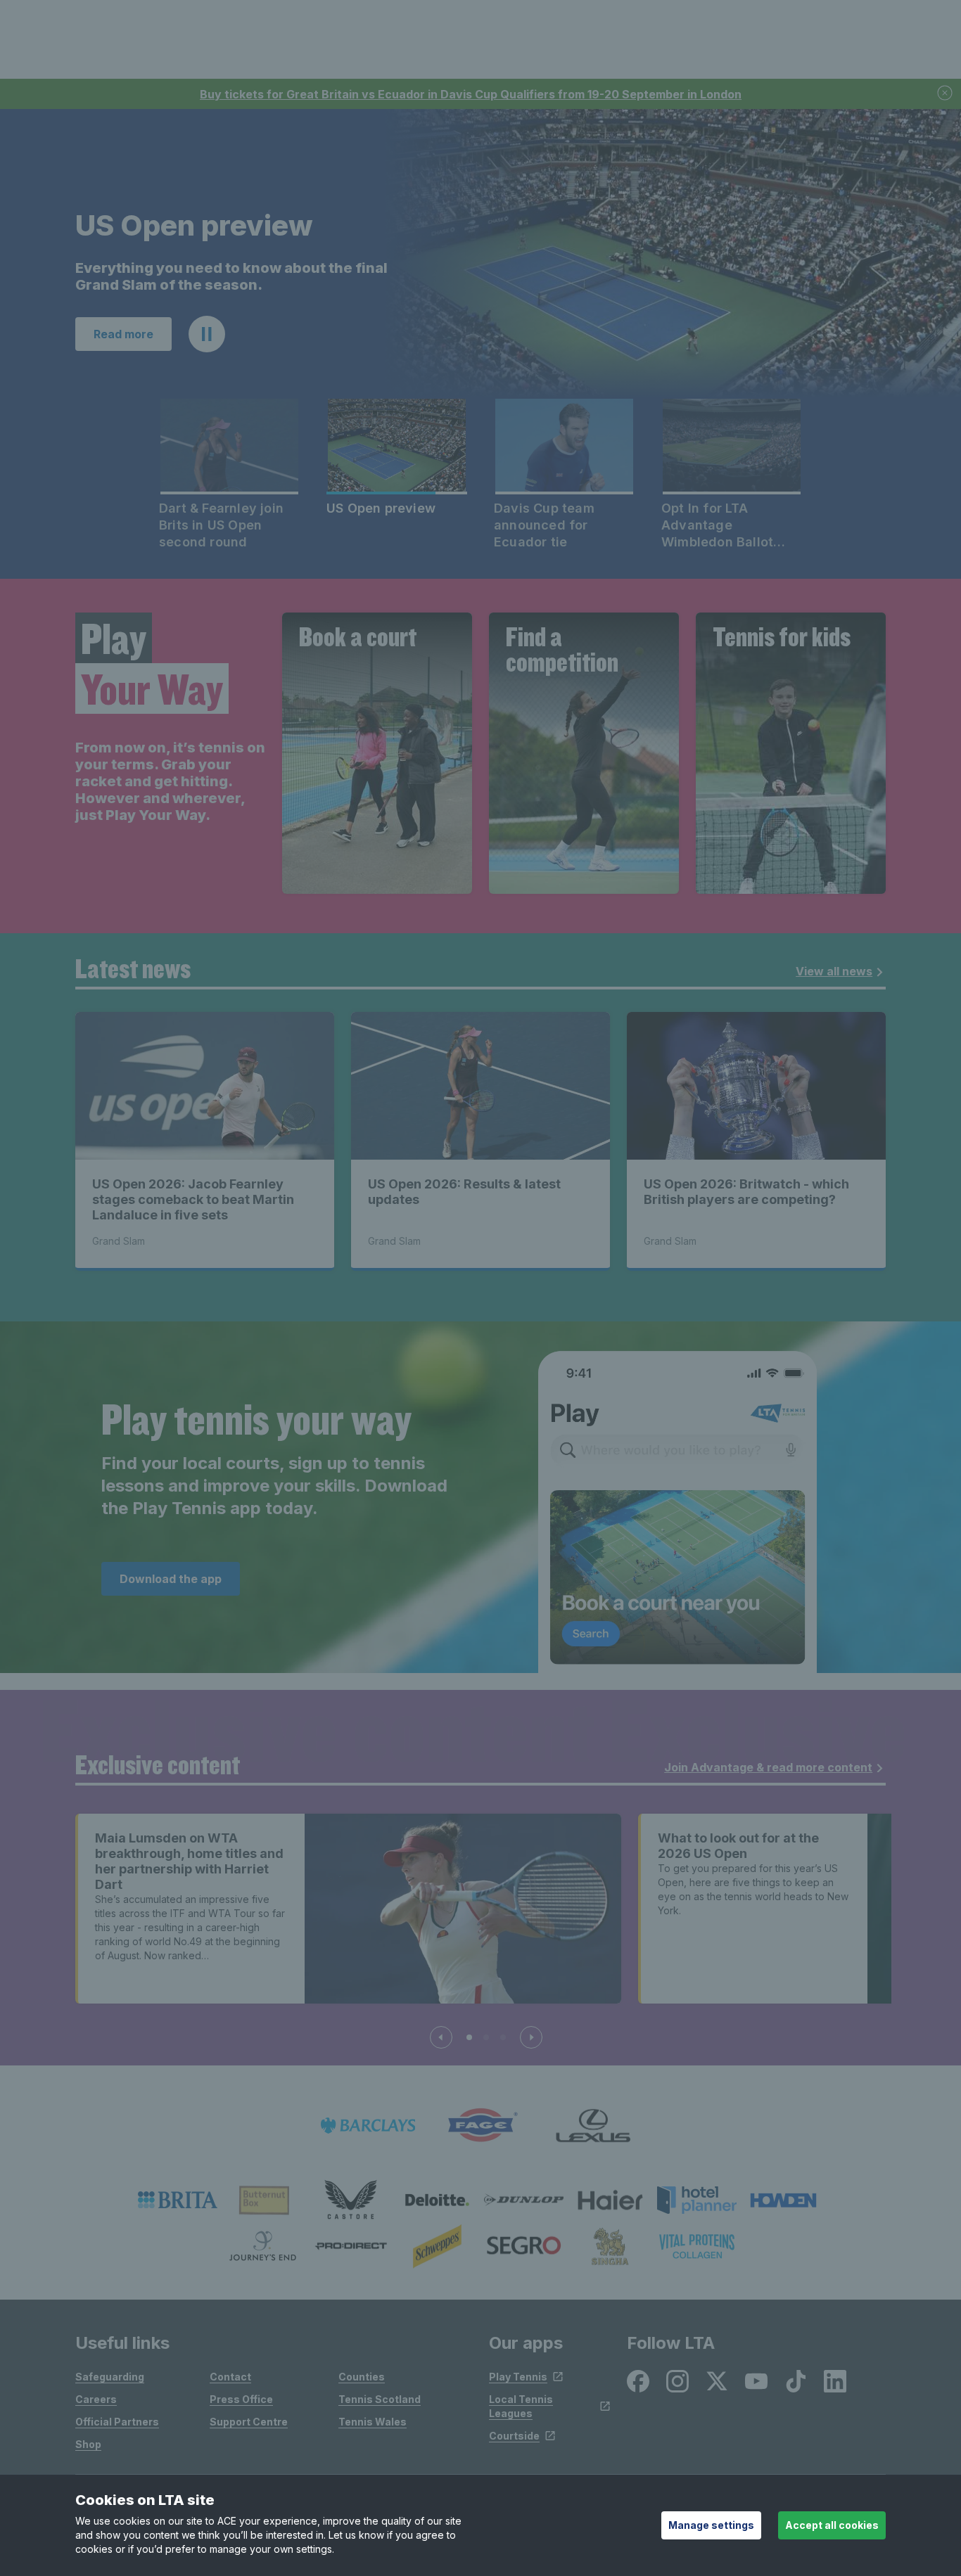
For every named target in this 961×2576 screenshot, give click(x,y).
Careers (96, 2399)
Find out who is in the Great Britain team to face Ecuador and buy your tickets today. (224, 276)
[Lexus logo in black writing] (593, 2126)
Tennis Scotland (380, 2399)
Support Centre (249, 2422)
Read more (123, 334)
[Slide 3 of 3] (503, 2037)
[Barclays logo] (368, 2126)
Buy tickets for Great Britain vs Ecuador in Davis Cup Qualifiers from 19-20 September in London (471, 94)
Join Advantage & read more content (768, 1767)
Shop (88, 2444)
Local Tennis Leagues (521, 2406)
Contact (230, 2377)
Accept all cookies (832, 2525)
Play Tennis (518, 2377)
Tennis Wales (373, 2422)
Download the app (171, 1579)
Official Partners (117, 2422)
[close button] (946, 94)
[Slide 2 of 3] (486, 2037)
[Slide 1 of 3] (469, 2037)
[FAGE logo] (480, 2126)
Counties (362, 2377)
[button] (207, 334)
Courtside (514, 2436)
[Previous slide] (441, 2037)
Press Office (241, 2399)
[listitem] (178, 2200)
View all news (834, 971)
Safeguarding (110, 2377)
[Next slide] (531, 2037)
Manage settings (711, 2525)
